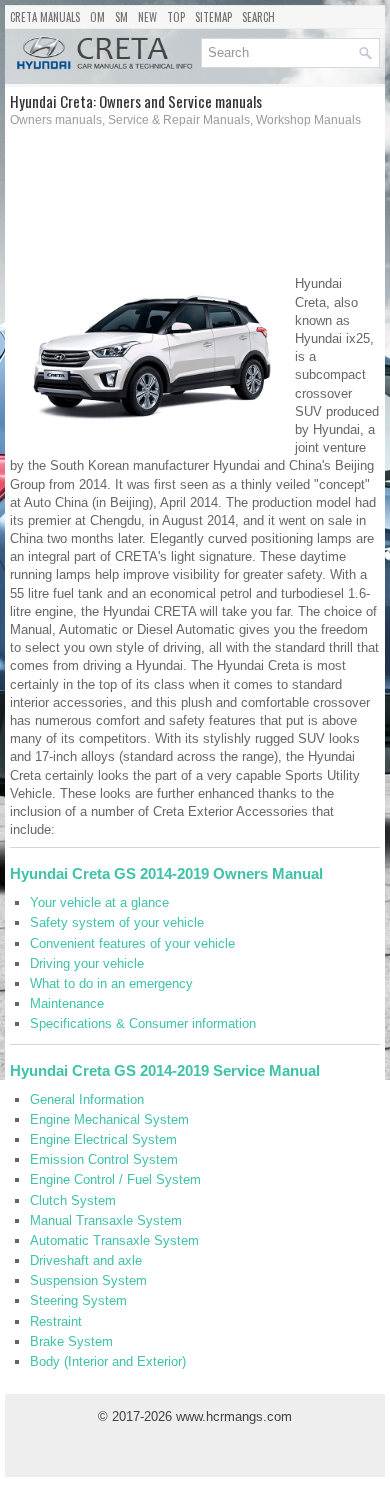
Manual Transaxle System (106, 1220)
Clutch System (73, 1200)
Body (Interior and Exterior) (108, 1361)
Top (176, 17)
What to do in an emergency (111, 983)
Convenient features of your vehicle (132, 943)
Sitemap (213, 17)
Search (258, 17)
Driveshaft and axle (86, 1260)
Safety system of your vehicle (117, 922)
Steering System (78, 1300)
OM (97, 17)
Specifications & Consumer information (143, 1023)
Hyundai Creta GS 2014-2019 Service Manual (165, 1070)
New (147, 17)
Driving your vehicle (87, 963)
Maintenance (67, 1003)
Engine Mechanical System (109, 1119)
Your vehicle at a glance (99, 902)
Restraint (56, 1321)
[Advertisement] (103, 207)
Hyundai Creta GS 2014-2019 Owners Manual (166, 873)
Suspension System (88, 1280)
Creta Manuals (45, 17)
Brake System (71, 1341)
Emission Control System (104, 1159)
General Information (87, 1099)
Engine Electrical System (103, 1139)
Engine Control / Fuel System (115, 1179)
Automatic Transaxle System (114, 1240)
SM (121, 17)
